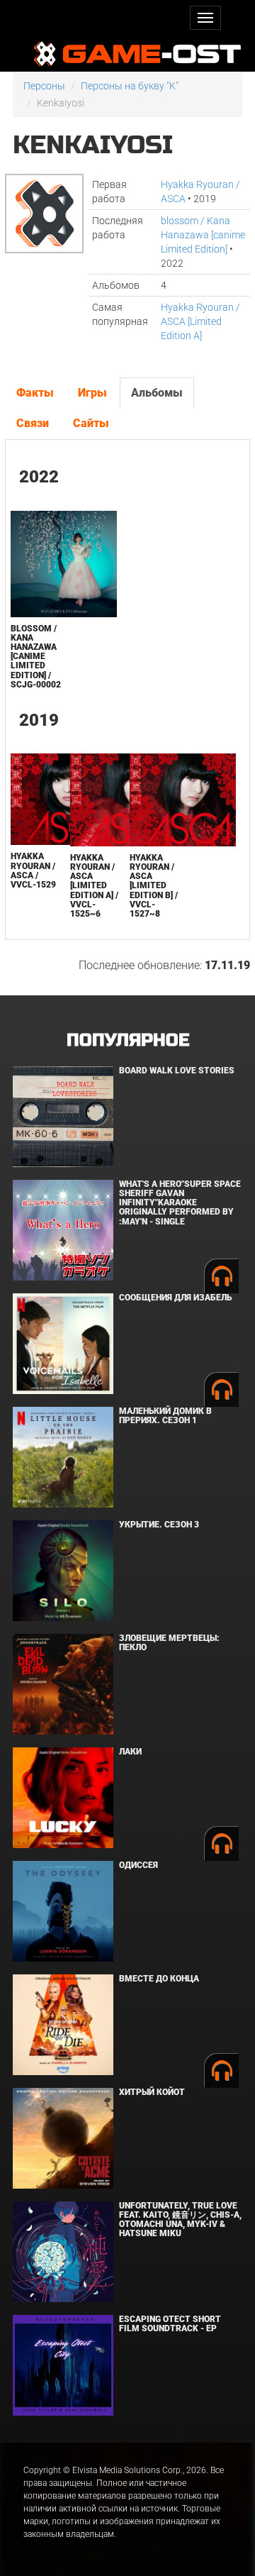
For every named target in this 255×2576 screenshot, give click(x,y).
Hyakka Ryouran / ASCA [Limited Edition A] (200, 321)
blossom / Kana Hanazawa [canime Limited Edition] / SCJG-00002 (36, 657)
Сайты (91, 423)
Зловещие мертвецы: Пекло (169, 1643)
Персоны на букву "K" (130, 86)
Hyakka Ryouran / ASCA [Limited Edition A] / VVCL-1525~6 (94, 886)
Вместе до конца (159, 1979)
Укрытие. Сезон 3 (159, 1525)
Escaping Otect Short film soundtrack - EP (170, 2324)
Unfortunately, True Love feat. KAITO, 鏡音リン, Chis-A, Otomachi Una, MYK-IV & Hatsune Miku (180, 2220)
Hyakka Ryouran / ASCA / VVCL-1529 (33, 870)
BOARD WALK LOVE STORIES (177, 1071)
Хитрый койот (152, 2092)
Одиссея (138, 1865)
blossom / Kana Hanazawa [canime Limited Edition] (203, 235)
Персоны (44, 86)
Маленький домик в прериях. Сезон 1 (165, 1416)
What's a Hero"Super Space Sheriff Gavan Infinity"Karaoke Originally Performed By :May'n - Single (180, 1203)
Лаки (130, 1752)
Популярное (128, 1040)
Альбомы (157, 393)
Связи (33, 423)
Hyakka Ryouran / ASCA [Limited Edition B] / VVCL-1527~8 (154, 886)
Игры (92, 393)
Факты (35, 393)
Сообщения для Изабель (175, 1298)
